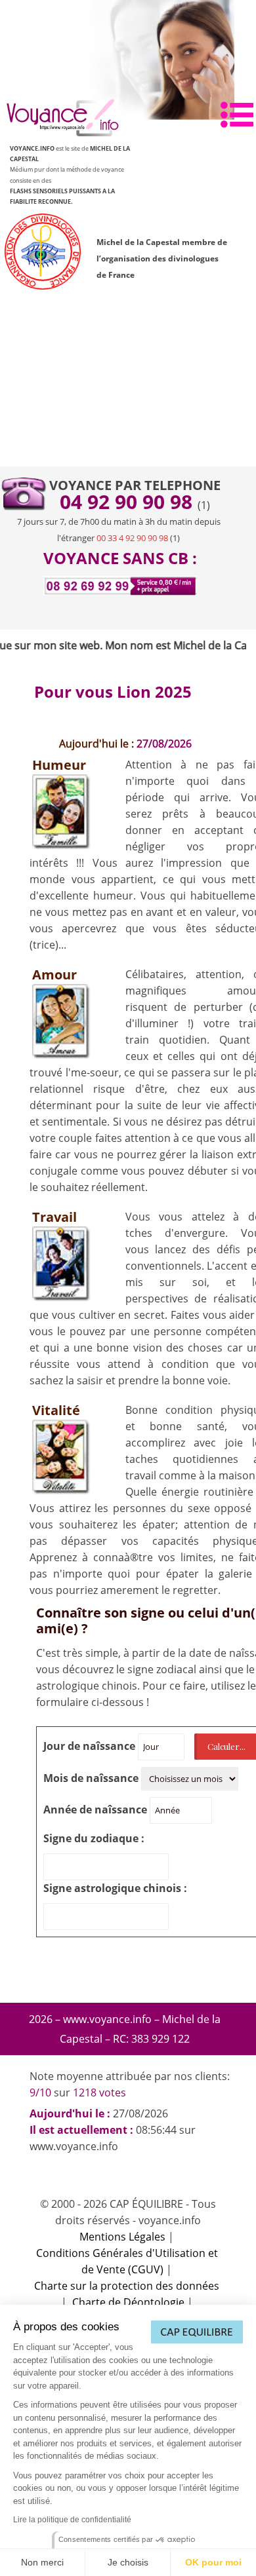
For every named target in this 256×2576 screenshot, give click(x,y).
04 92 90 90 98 (129, 502)
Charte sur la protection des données (127, 2286)
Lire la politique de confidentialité (72, 2520)
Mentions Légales (122, 2237)
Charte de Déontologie (128, 2302)
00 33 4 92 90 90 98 (132, 538)
